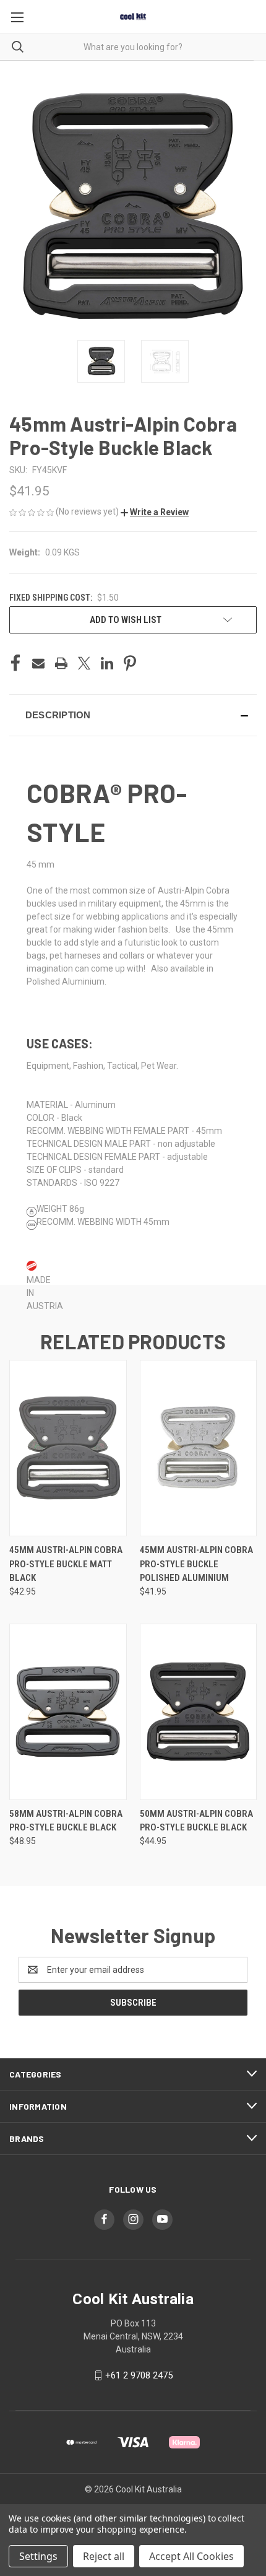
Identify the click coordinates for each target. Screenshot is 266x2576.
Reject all (104, 2556)
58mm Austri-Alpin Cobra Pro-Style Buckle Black (66, 1821)
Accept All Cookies (191, 2556)
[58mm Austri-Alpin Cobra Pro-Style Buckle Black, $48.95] (68, 1712)
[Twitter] (84, 663)
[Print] (61, 663)
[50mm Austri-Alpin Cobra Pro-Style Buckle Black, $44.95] (199, 1712)
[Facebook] (15, 663)
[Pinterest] (130, 663)
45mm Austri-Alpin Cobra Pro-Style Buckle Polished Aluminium (196, 1564)
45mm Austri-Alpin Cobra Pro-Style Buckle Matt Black (66, 1564)
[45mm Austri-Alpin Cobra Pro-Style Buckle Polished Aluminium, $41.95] (199, 1448)
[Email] (38, 663)
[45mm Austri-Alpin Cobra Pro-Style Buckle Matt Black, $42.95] (68, 1448)
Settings (38, 2556)
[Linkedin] (107, 663)
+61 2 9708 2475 (139, 2375)
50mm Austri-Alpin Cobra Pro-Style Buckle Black (196, 1821)
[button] (155, 512)
